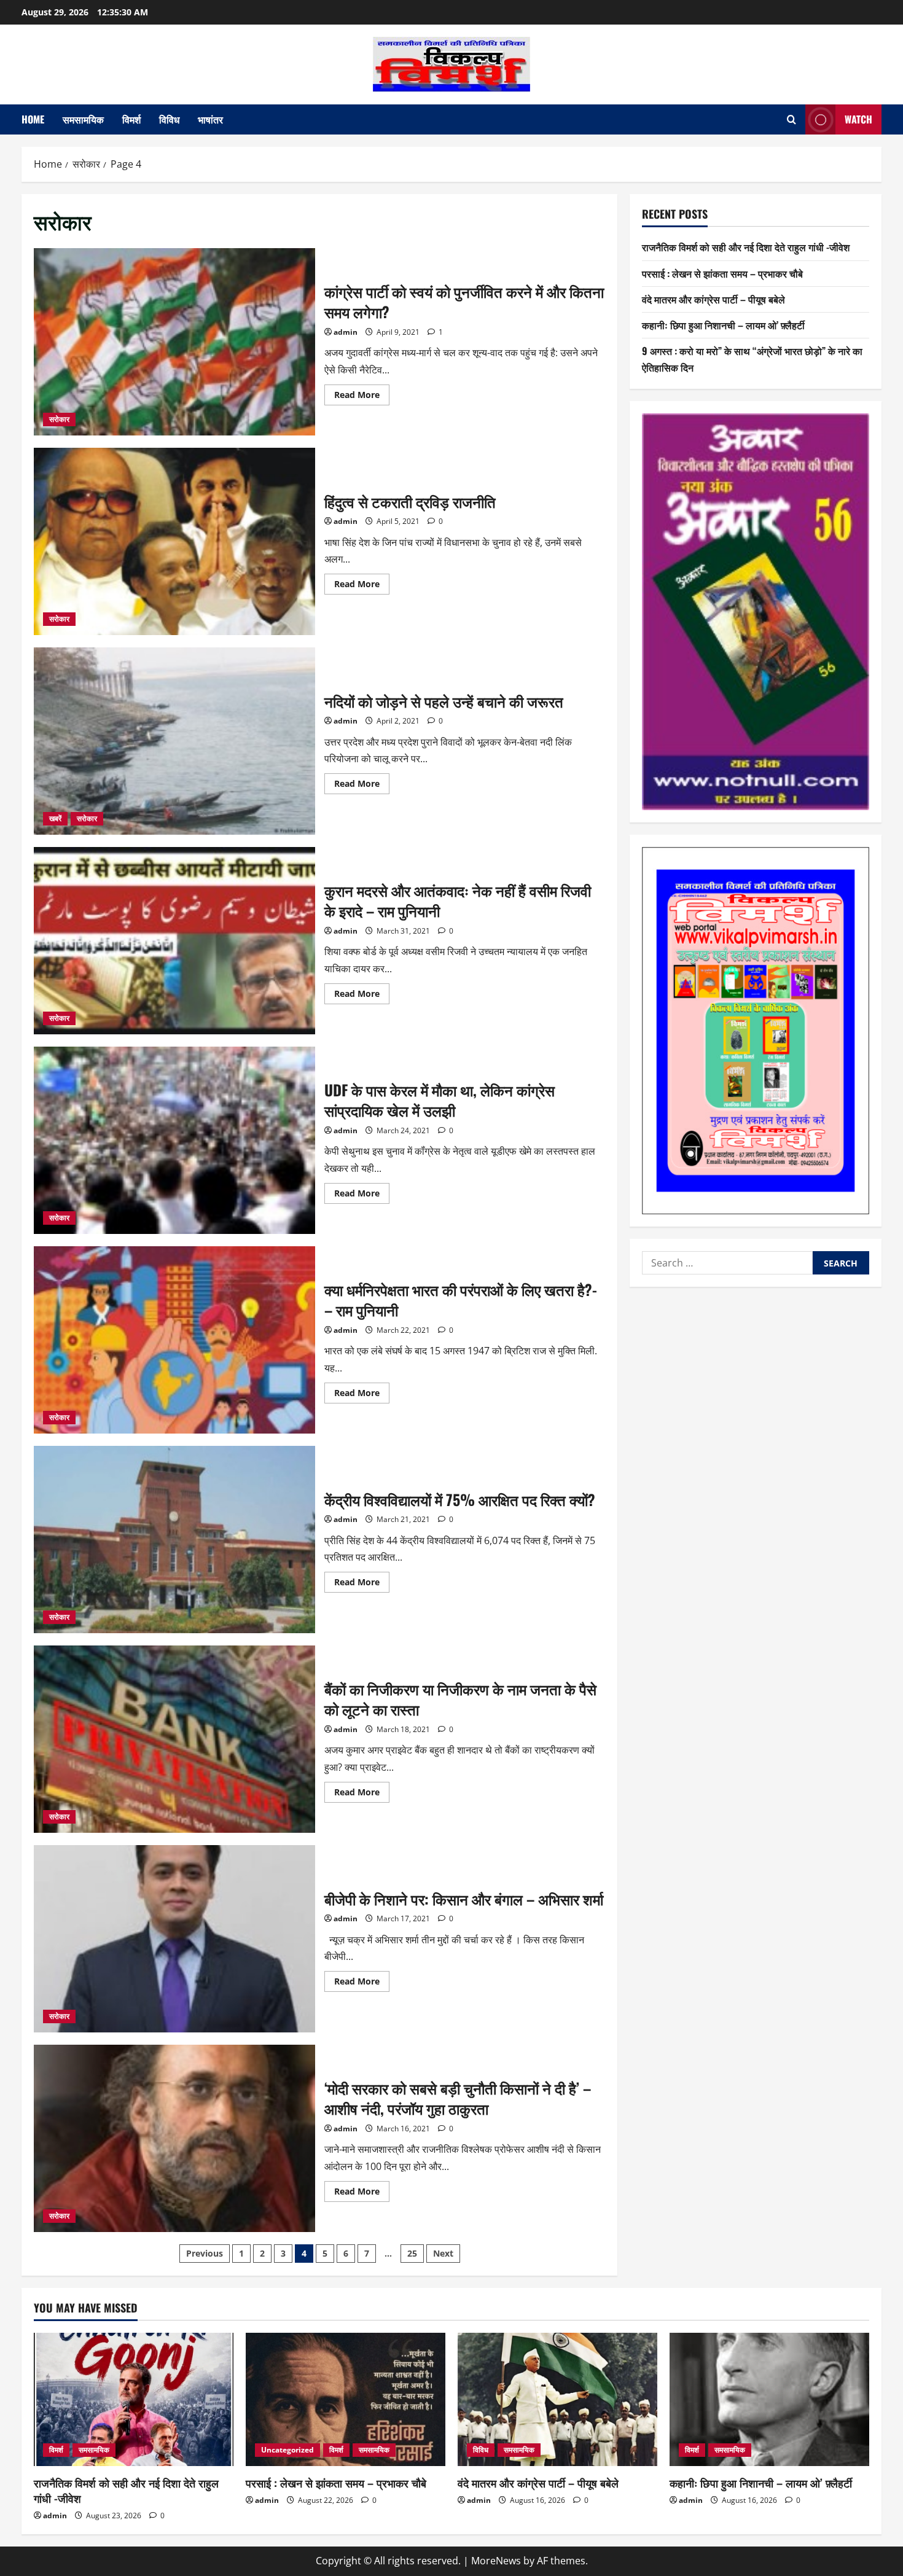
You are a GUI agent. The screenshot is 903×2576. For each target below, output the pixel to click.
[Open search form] (792, 119)
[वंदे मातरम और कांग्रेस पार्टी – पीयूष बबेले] (557, 2399)
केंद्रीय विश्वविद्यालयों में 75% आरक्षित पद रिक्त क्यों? (174, 1540)
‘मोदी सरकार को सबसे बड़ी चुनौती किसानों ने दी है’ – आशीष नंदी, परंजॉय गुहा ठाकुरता (174, 2138)
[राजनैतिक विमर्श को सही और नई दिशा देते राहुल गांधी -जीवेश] (134, 2399)
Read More (362, 397)
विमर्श (131, 119)
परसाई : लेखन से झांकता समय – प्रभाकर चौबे (722, 273)
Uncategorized (287, 2450)
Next (443, 2253)
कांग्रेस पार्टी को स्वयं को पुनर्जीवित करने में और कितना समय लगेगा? (174, 342)
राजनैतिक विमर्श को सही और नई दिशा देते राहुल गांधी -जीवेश (746, 247)
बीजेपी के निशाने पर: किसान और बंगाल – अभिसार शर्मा (174, 1939)
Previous (205, 2253)
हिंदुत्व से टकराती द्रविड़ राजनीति (174, 541)
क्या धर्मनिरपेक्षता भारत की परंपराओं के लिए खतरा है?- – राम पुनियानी (174, 1340)
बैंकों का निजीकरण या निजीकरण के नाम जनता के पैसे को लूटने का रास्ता (174, 1739)
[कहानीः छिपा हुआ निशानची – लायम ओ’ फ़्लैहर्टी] (769, 2399)
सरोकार (59, 419)
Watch (858, 119)
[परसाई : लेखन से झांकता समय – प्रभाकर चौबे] (346, 2399)
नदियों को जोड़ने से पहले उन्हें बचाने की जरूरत (174, 741)
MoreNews (496, 2561)
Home (33, 119)
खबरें (55, 818)
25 (412, 2253)
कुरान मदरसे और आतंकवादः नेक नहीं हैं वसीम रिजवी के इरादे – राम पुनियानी (174, 941)
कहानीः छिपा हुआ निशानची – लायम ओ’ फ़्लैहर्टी (723, 325)
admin (346, 332)
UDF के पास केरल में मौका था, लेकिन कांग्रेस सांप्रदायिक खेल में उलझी (174, 1140)
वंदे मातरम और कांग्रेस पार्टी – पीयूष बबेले (713, 299)
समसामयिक (83, 119)
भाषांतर (210, 119)
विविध (169, 119)
